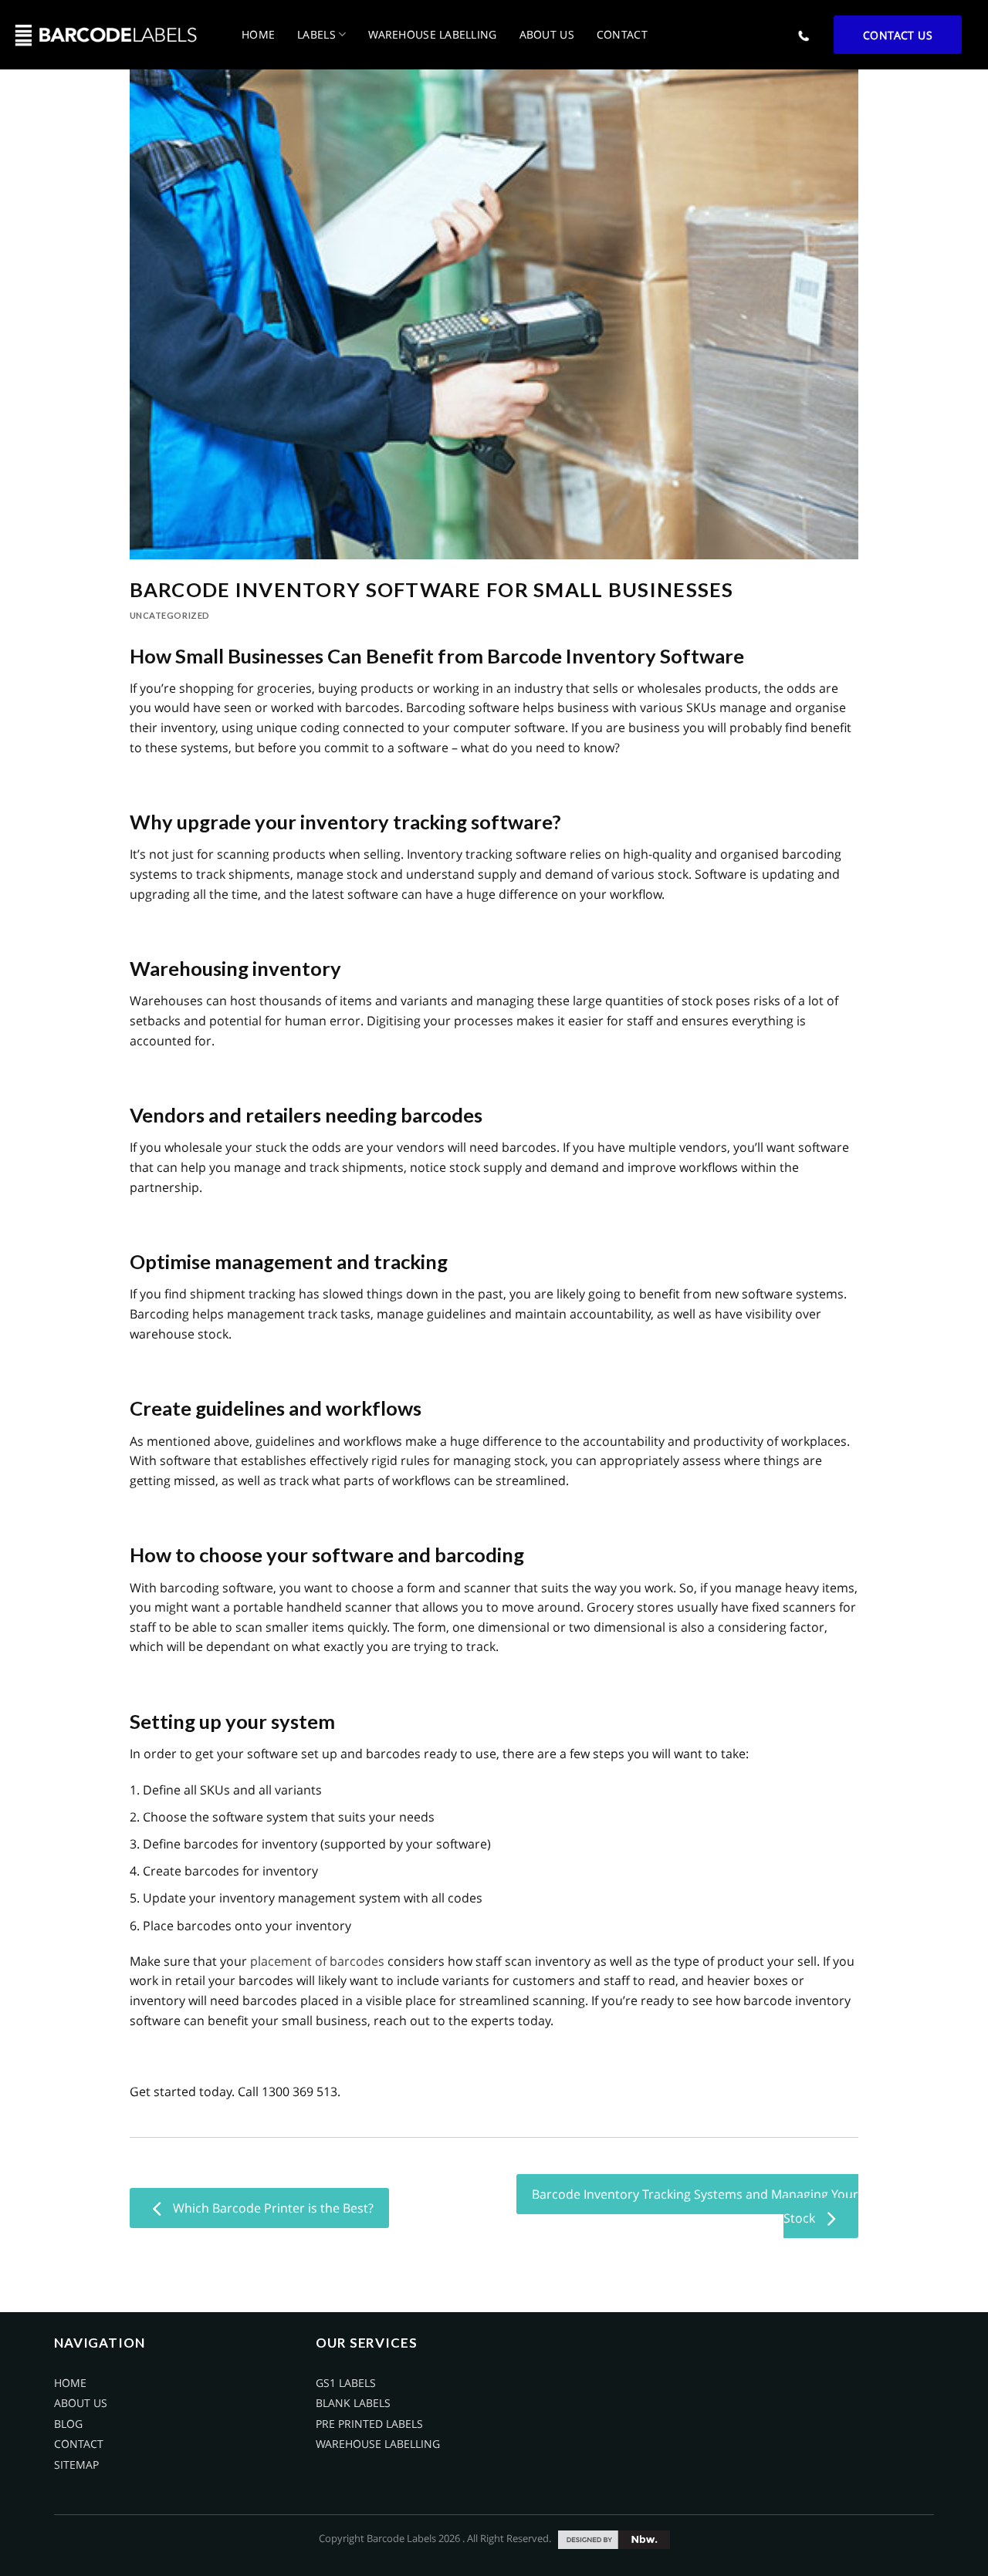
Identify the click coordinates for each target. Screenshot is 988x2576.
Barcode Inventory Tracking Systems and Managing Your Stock (695, 2206)
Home (258, 34)
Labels (316, 34)
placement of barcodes (317, 1961)
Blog (68, 2424)
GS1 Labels (346, 2383)
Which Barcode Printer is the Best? (272, 2208)
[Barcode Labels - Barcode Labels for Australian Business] (105, 35)
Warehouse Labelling (432, 34)
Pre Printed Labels (369, 2424)
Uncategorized (170, 615)
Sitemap (76, 2465)
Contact (622, 34)
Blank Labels (353, 2403)
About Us (547, 34)
